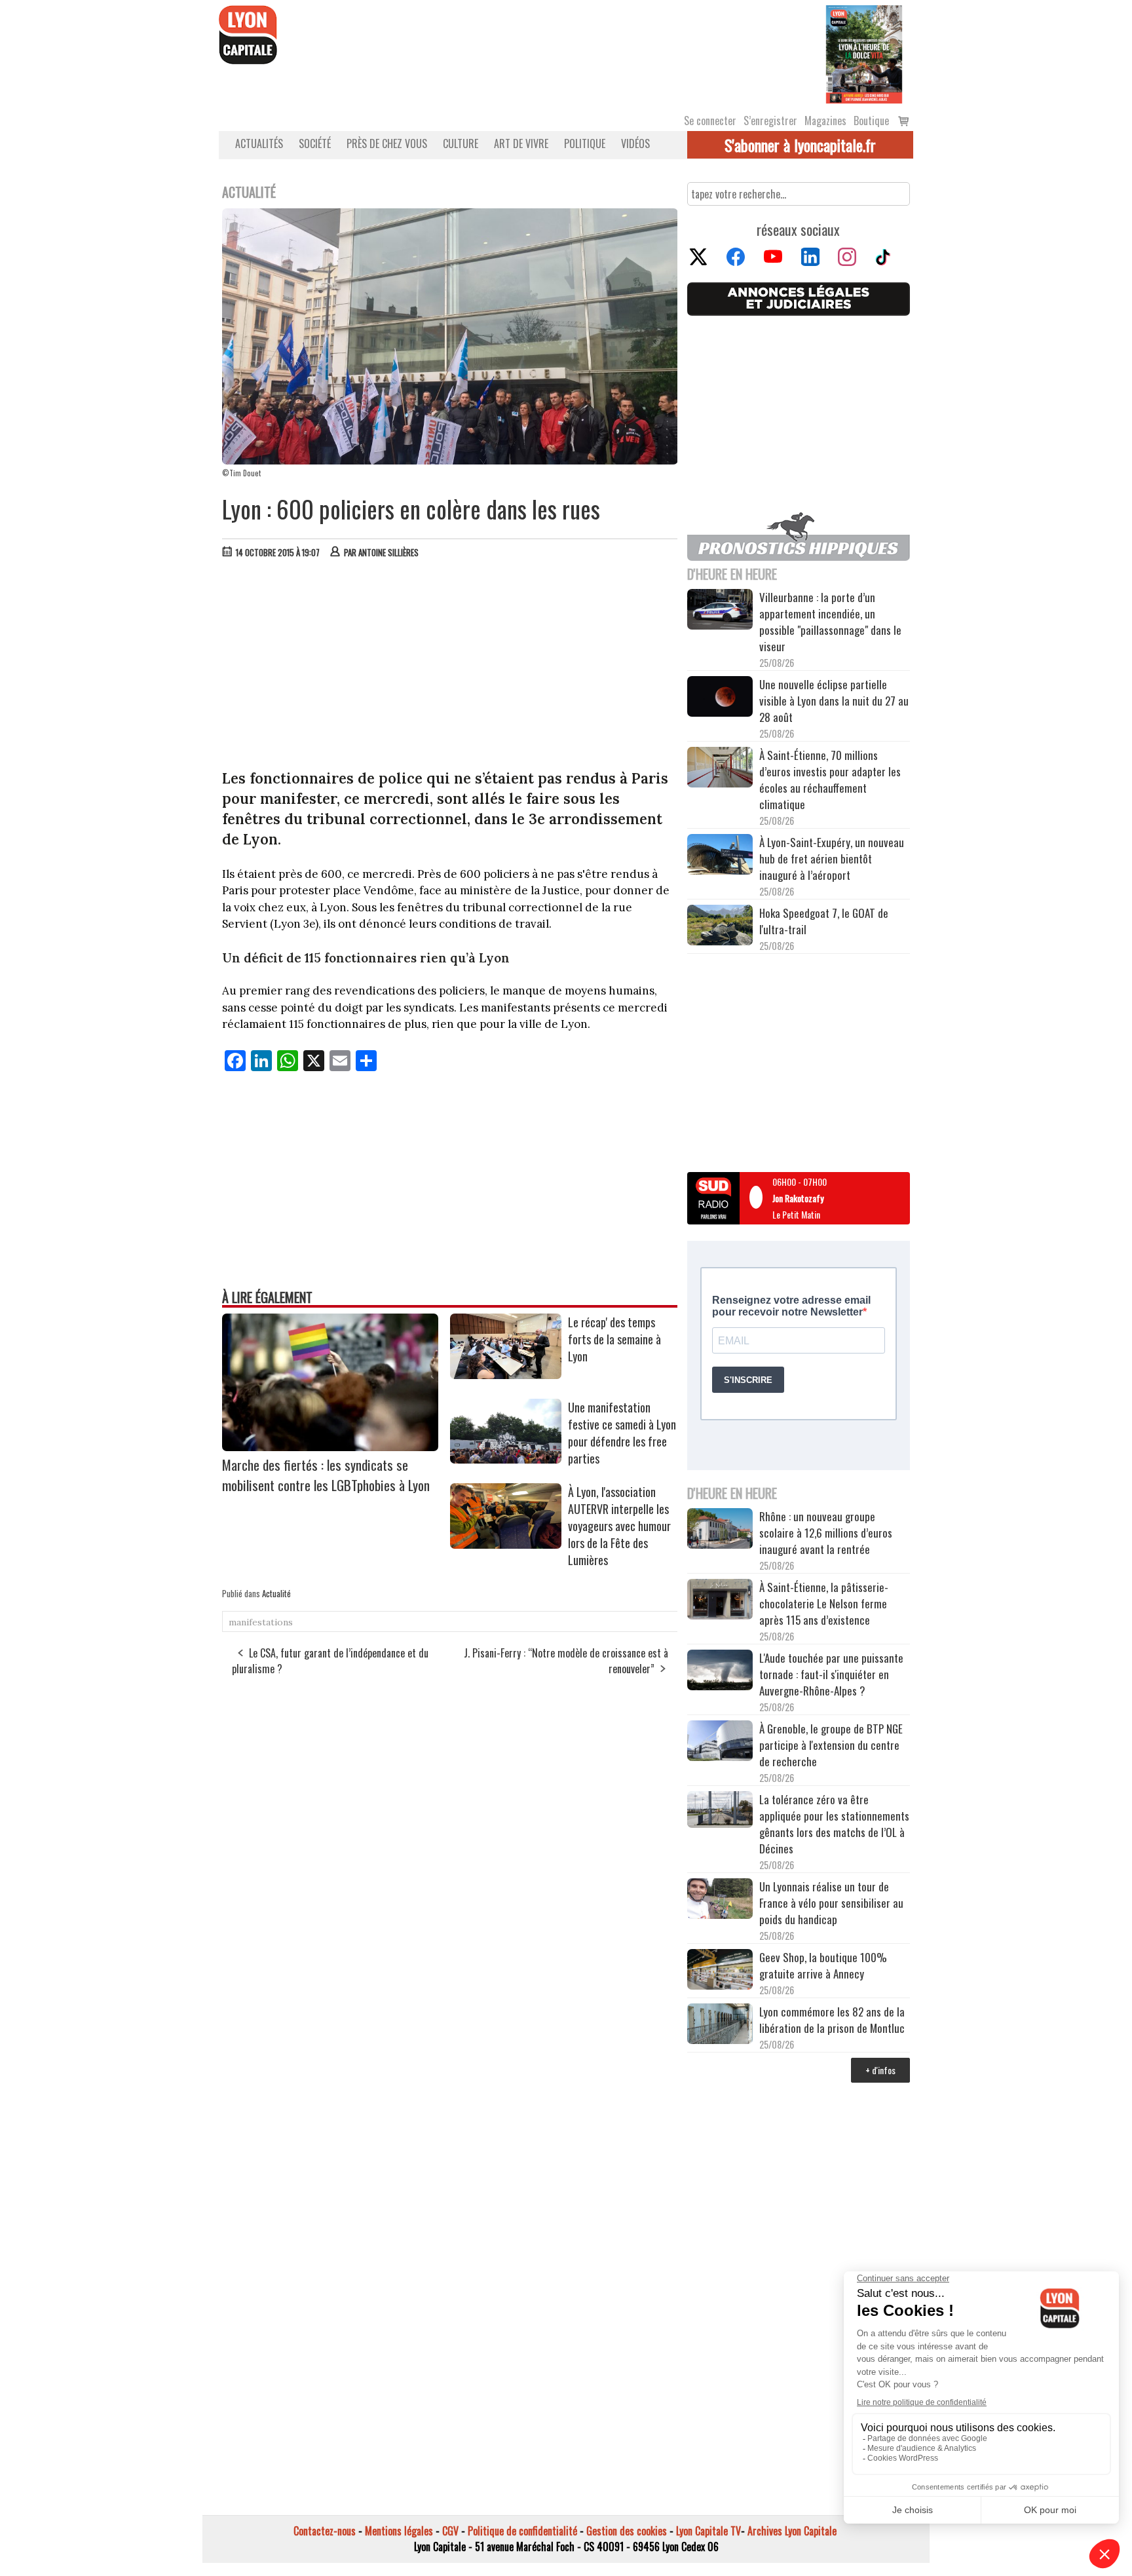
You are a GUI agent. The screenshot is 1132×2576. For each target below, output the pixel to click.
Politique (585, 143)
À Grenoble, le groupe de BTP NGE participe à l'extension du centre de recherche (831, 1745)
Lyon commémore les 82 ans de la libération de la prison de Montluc (832, 2020)
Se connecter (710, 121)
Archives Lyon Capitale (792, 2531)
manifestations (261, 1622)
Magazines (825, 121)
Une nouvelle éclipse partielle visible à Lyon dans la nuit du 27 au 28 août (834, 701)
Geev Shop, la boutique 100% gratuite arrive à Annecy (823, 1965)
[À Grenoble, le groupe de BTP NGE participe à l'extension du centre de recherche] (720, 1743)
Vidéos (635, 143)
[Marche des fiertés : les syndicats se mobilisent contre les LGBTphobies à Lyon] (330, 1447)
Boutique (871, 121)
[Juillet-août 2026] (864, 53)
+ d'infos (880, 2070)
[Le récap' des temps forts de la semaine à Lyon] (506, 1374)
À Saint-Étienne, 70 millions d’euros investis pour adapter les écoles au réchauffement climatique (830, 780)
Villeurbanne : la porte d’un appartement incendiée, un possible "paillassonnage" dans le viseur (830, 622)
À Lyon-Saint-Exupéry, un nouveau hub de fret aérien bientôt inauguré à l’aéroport (832, 859)
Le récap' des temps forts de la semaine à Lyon (614, 1339)
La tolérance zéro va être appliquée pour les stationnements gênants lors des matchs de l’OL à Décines (834, 1824)
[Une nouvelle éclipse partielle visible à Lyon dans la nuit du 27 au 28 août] (720, 698)
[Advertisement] (450, 667)
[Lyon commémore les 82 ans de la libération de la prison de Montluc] (720, 2025)
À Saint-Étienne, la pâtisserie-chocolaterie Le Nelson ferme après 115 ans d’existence (824, 1603)
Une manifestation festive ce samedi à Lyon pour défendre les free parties (622, 1433)
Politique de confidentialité (522, 2531)
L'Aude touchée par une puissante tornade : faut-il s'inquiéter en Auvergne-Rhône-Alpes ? (831, 1674)
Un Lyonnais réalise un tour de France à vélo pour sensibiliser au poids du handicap (831, 1903)
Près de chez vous (387, 143)
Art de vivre (521, 143)
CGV (450, 2531)
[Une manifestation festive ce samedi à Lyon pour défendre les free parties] (506, 1459)
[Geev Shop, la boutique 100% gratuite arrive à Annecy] (720, 1971)
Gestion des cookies (627, 2531)
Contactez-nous (325, 2531)
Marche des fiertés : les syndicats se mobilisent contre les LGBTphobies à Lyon (326, 1475)
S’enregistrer (770, 121)
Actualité (276, 1593)
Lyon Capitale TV (708, 2531)
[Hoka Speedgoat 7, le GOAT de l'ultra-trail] (720, 927)
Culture (461, 143)
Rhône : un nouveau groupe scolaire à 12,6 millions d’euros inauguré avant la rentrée (826, 1533)
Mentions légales (399, 2531)
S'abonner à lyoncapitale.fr (800, 145)
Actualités (259, 143)
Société (315, 143)
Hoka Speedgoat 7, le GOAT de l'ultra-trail (824, 921)
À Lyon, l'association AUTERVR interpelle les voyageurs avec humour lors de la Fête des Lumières (619, 1526)
